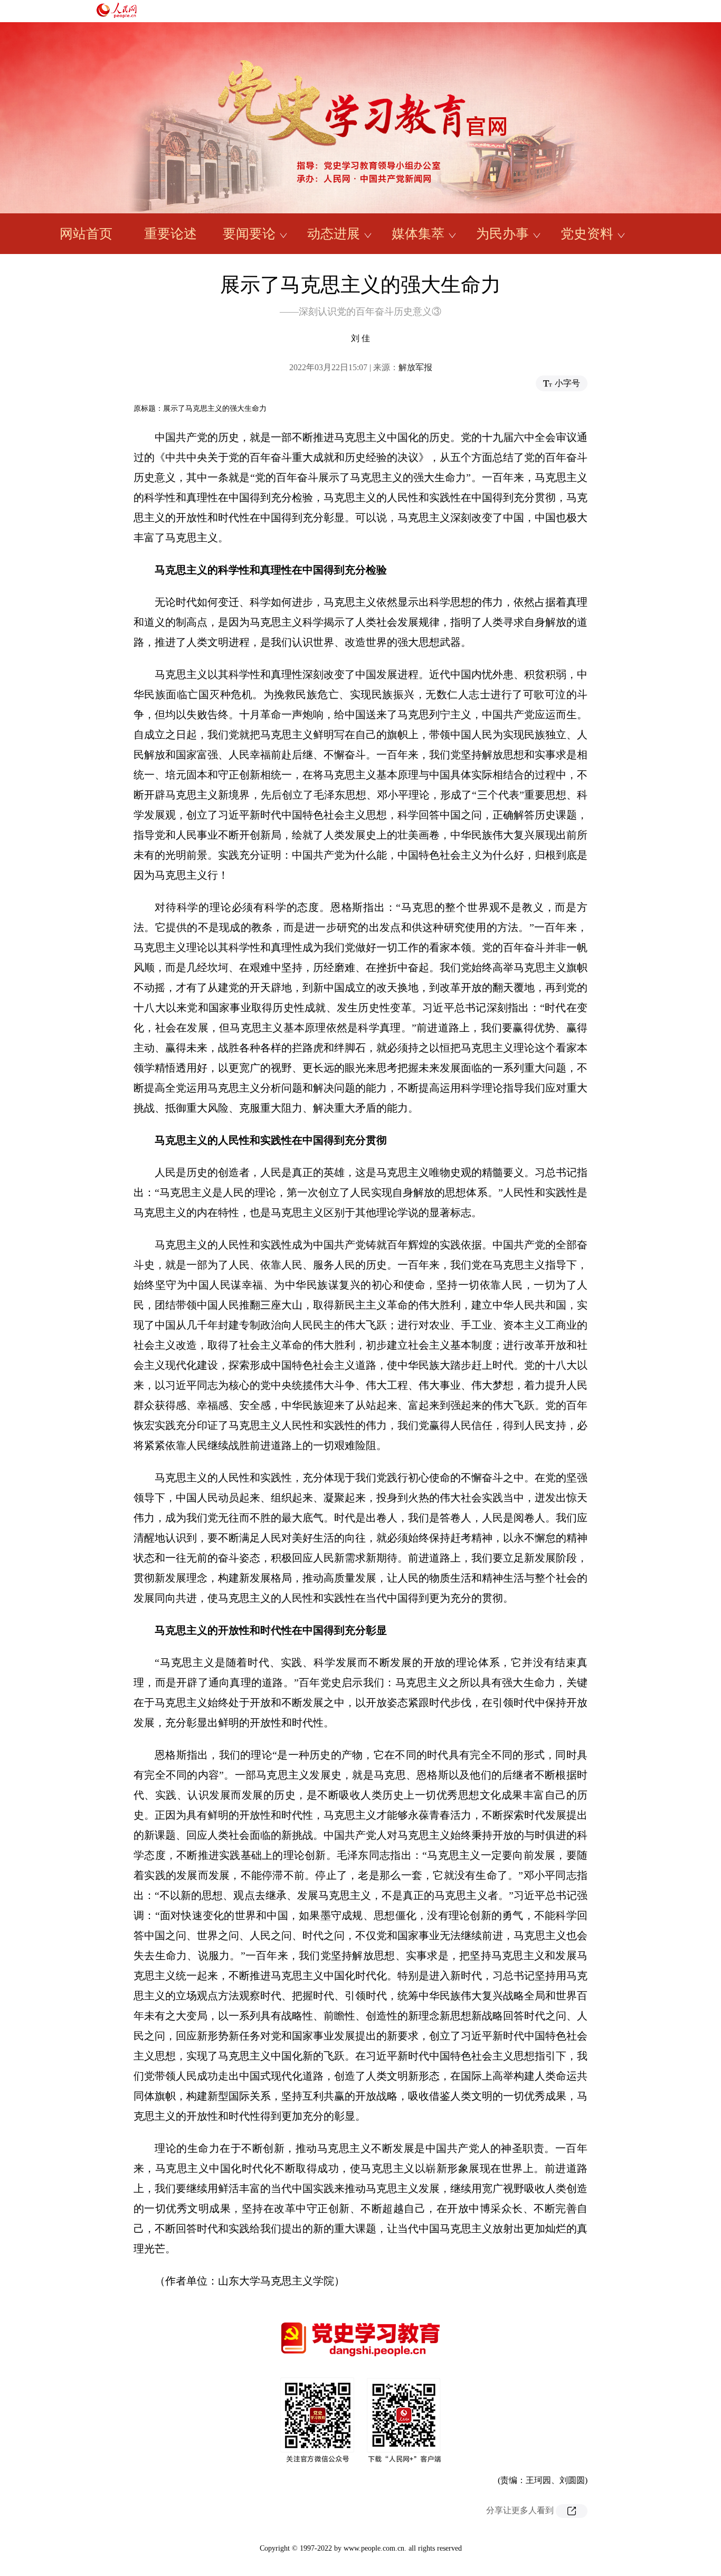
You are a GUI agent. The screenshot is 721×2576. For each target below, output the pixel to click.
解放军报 (415, 367)
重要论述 (170, 234)
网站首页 (86, 234)
